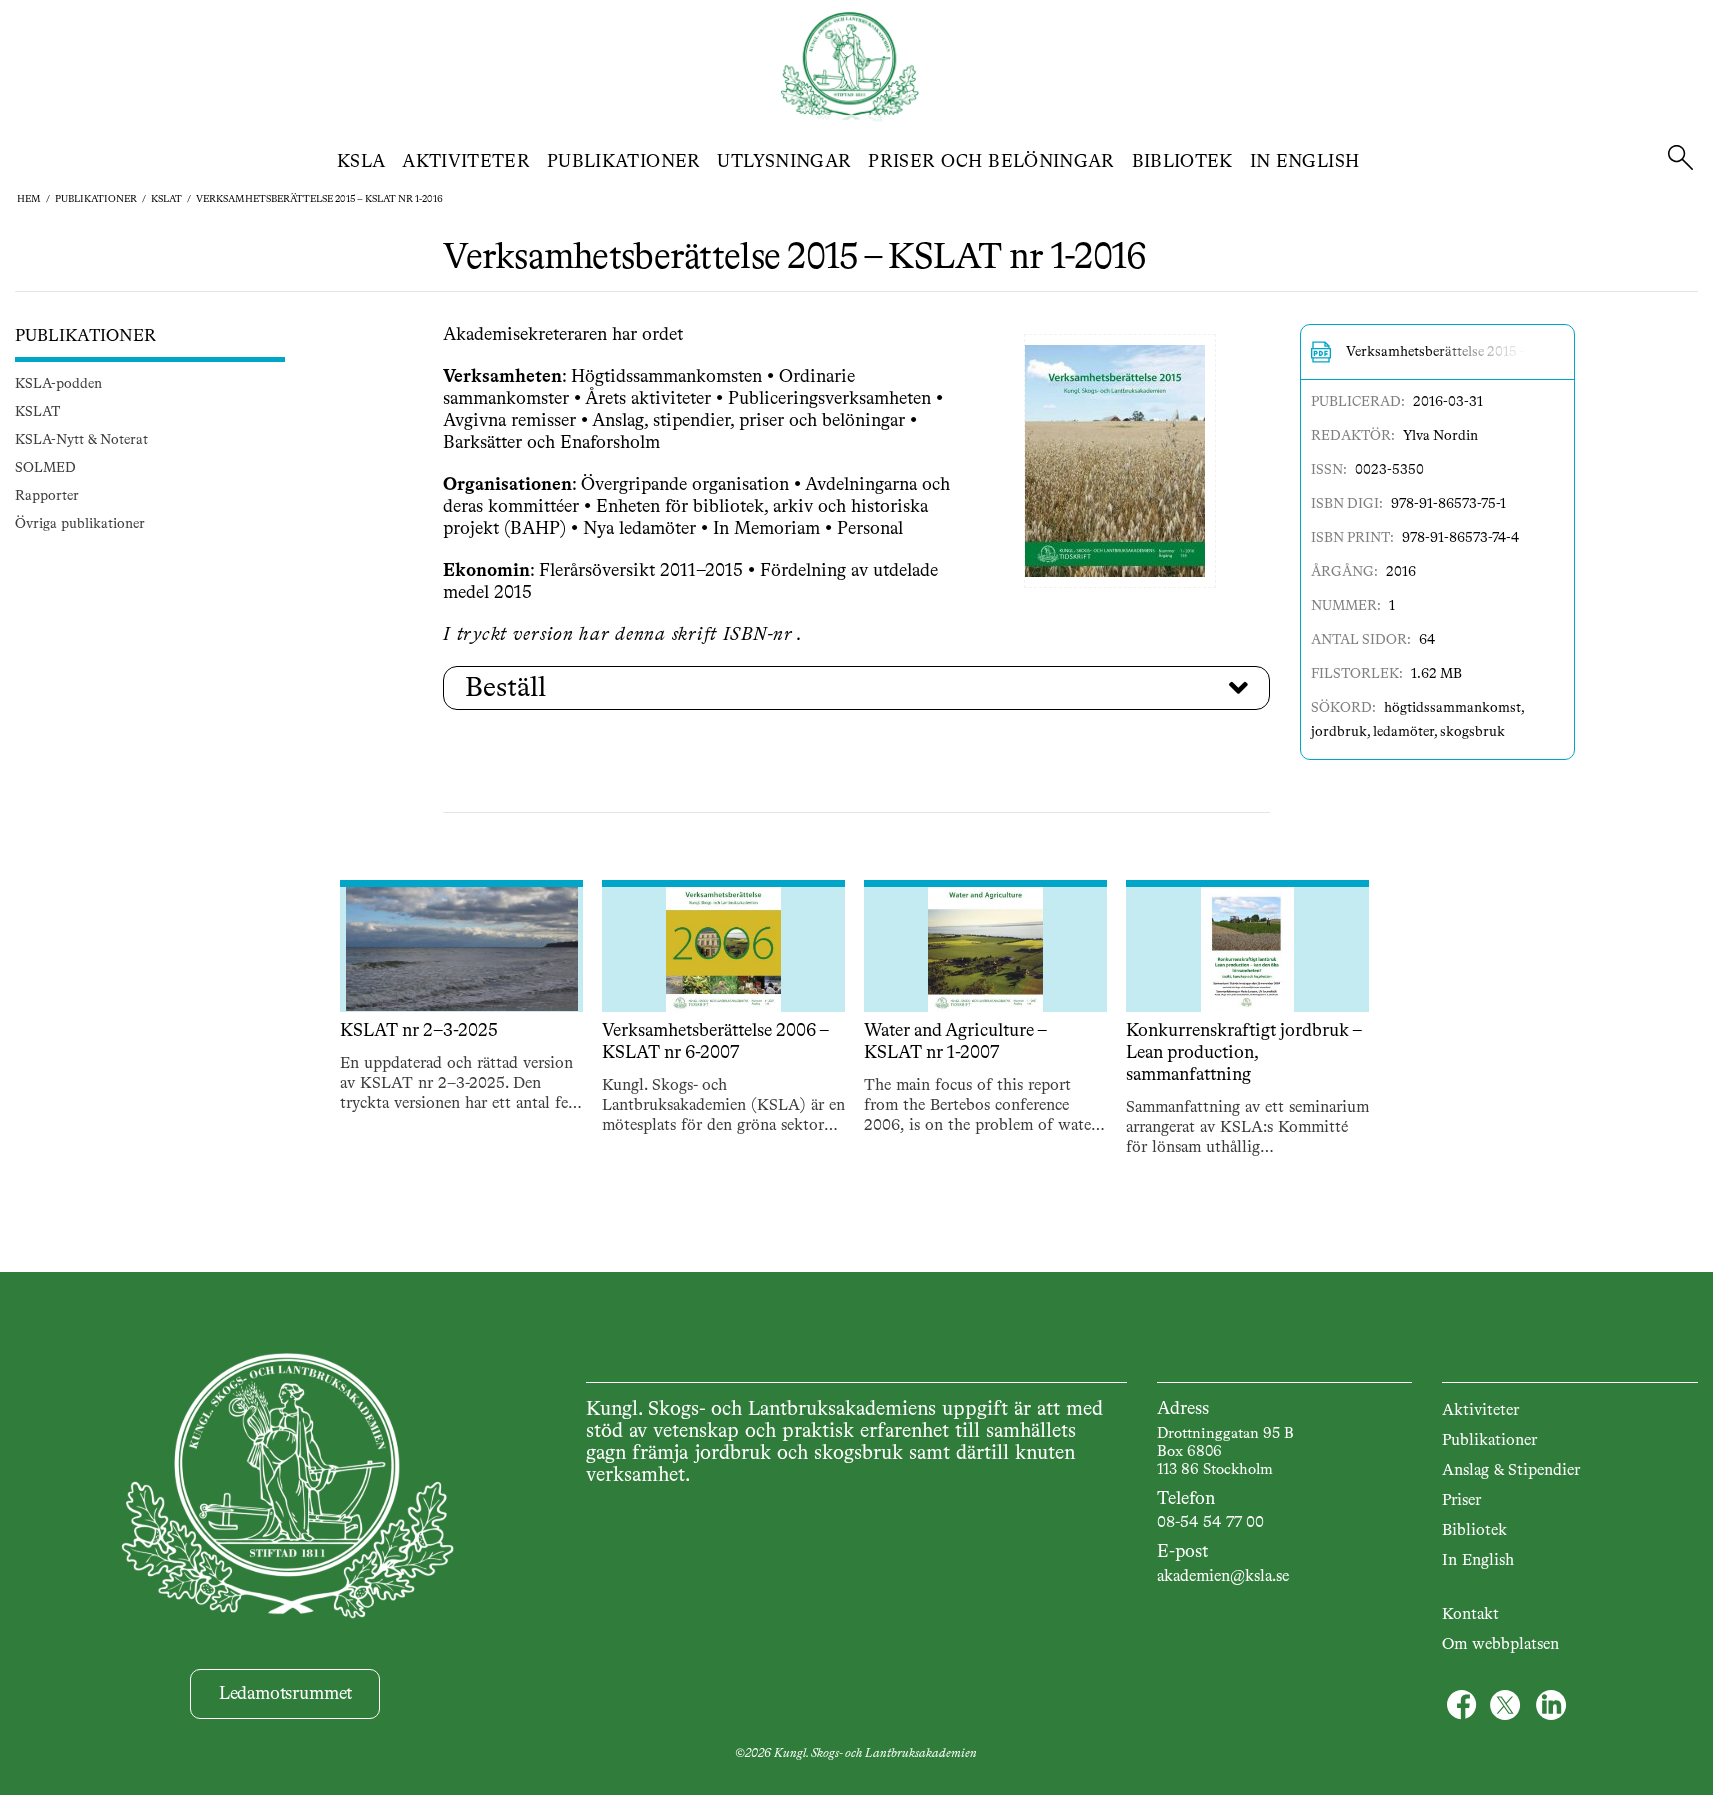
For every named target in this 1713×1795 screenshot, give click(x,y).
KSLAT (166, 199)
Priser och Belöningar (991, 162)
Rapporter (47, 497)
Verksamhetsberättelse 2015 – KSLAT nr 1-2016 (319, 199)
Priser (1461, 1501)
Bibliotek (1182, 162)
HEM (29, 199)
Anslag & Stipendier (1511, 1471)
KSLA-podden (58, 385)
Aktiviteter (466, 162)
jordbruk (1339, 732)
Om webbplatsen (1500, 1645)
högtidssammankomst (1452, 708)
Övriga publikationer (80, 525)
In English (1305, 162)
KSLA (361, 162)
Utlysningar (784, 162)
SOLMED (45, 469)
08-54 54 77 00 (1210, 1523)
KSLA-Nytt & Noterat (81, 441)
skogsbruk (1472, 732)
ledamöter (1403, 732)
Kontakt (1470, 1615)
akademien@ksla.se (1223, 1577)
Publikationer (624, 162)
